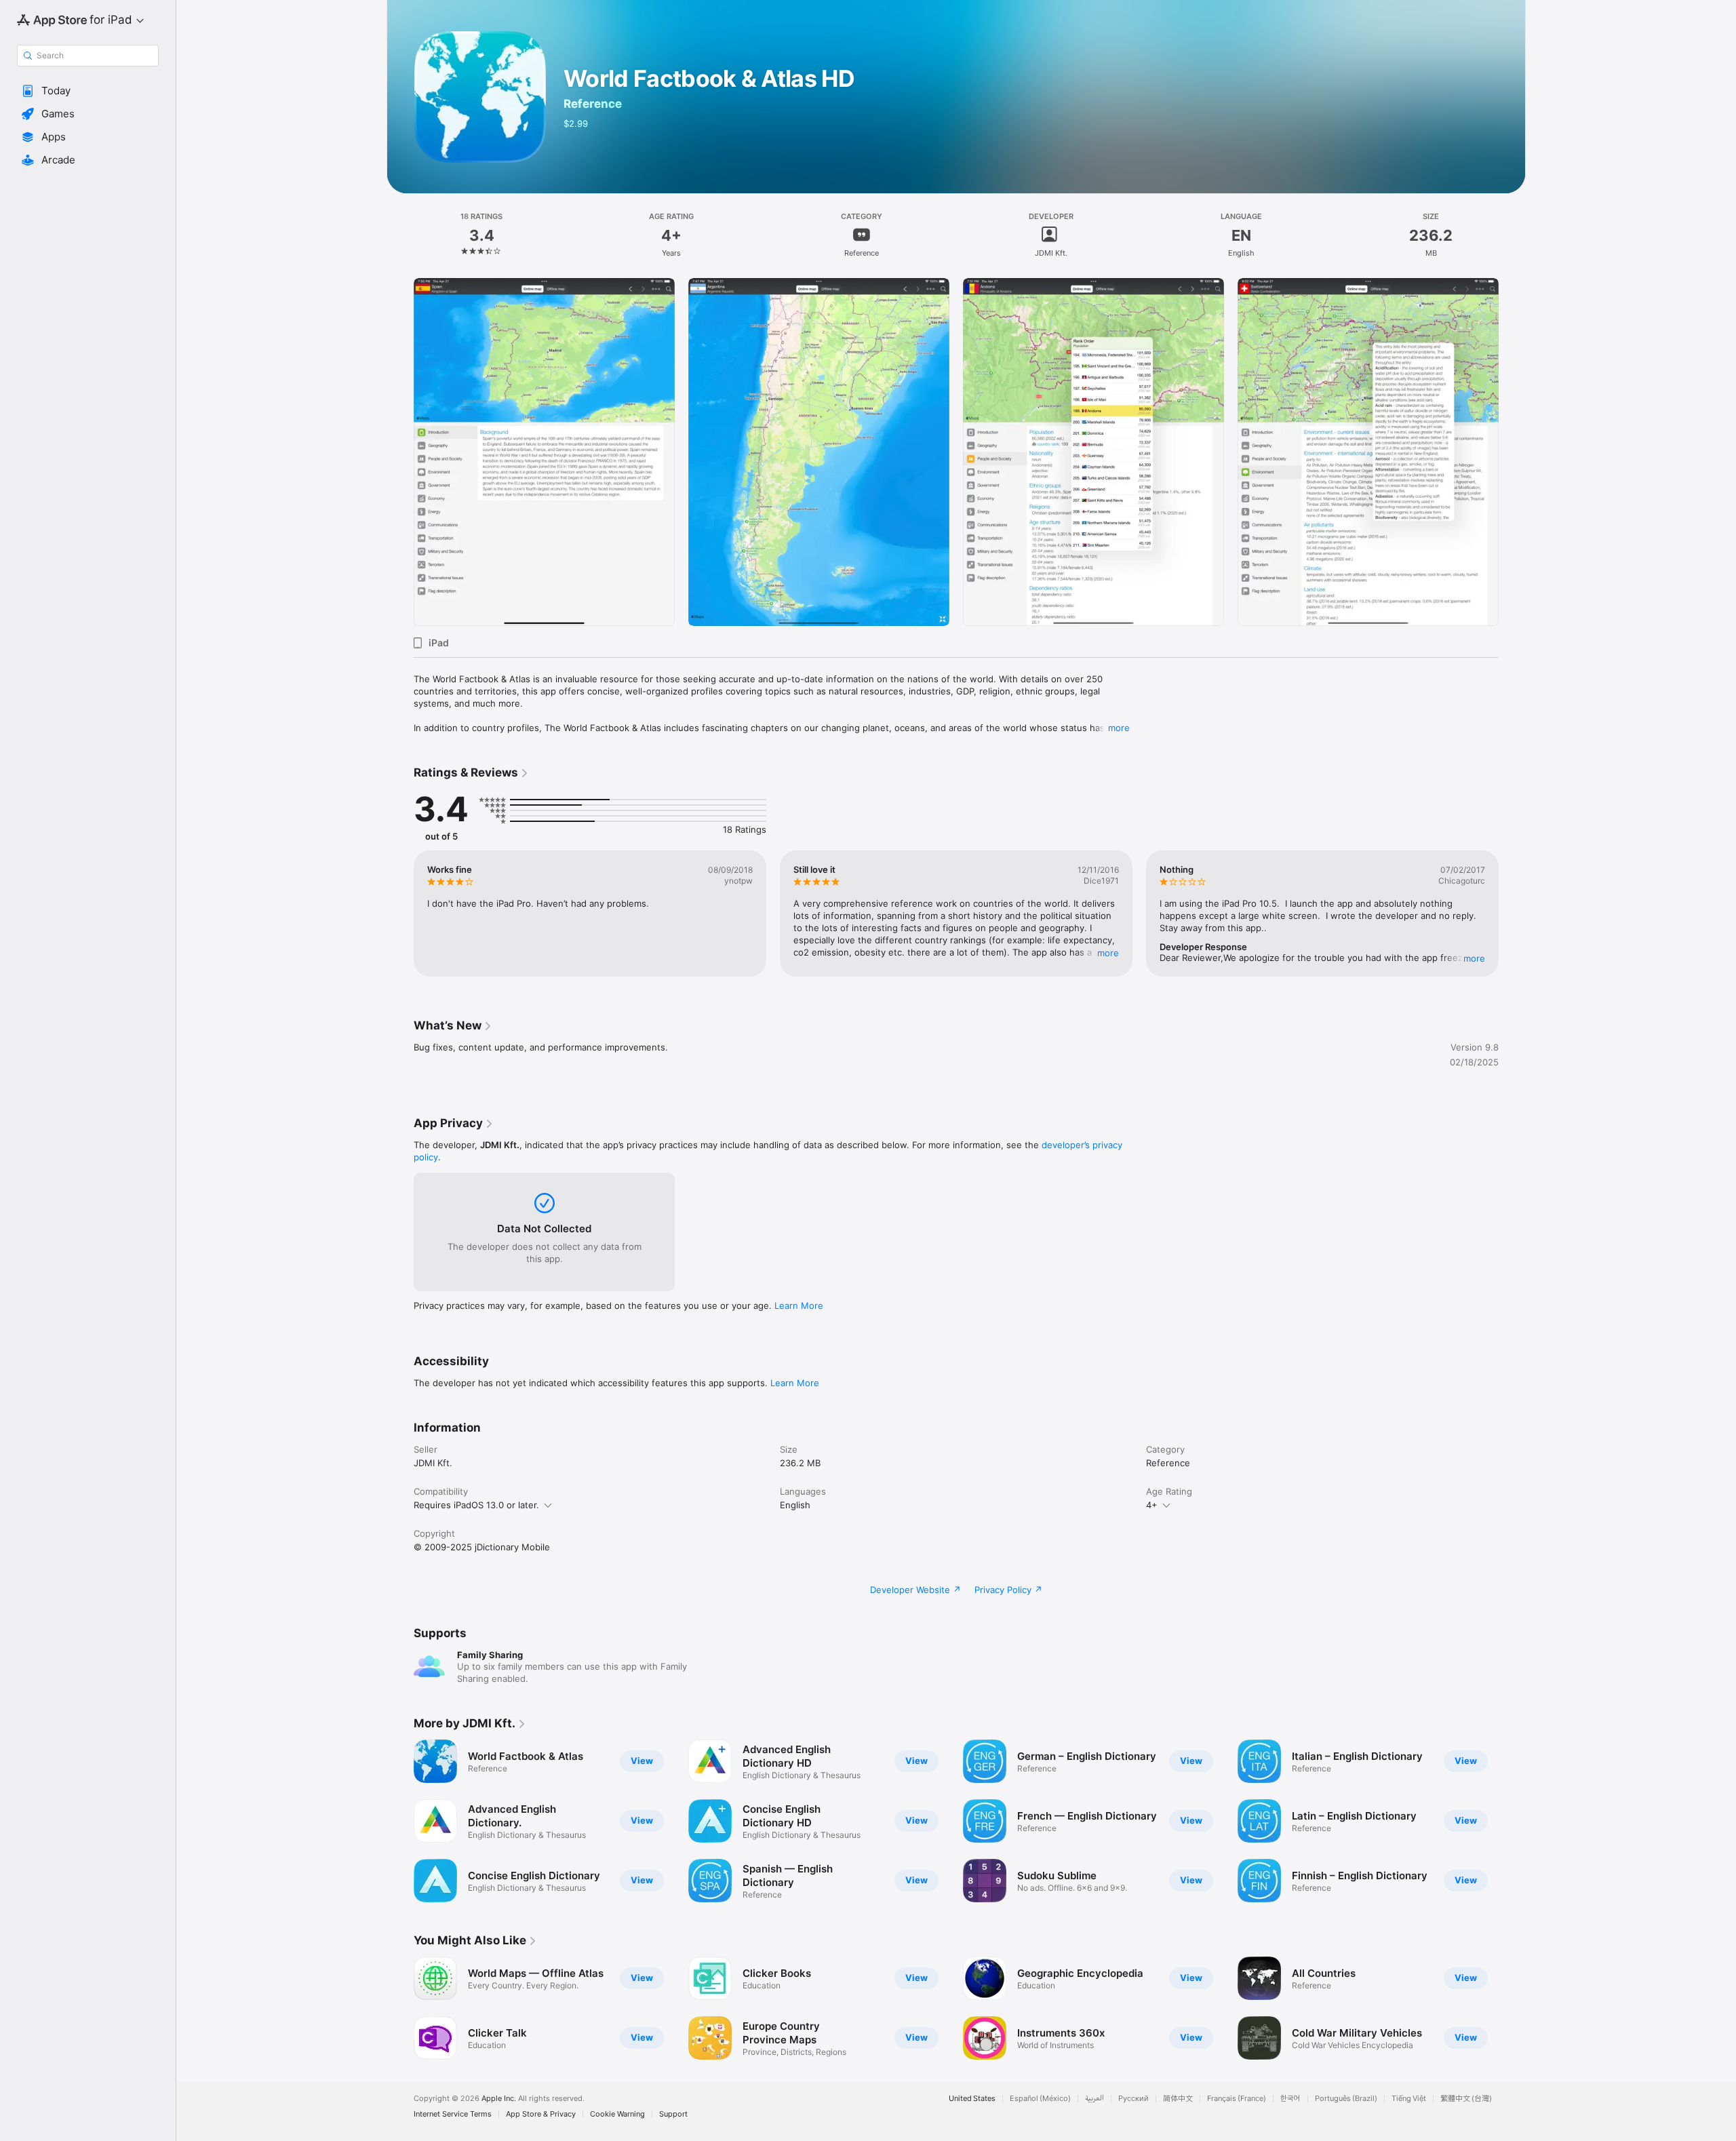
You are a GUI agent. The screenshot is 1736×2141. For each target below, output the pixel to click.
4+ (1152, 1505)
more (1119, 728)
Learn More (799, 1305)
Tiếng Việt (1409, 2099)
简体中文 (1178, 2099)
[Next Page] (1512, 452)
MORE (1108, 953)
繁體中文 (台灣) (1466, 2099)
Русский (1133, 2099)
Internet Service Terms (453, 2114)
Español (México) (1040, 2099)
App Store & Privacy (541, 2114)
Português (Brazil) (1346, 2099)
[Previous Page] (400, 452)
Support (673, 2114)
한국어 (1290, 2099)
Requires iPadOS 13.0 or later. (476, 1505)
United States (972, 2099)
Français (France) (1237, 2099)
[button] (88, 91)
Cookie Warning (617, 2114)
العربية (1094, 2099)
